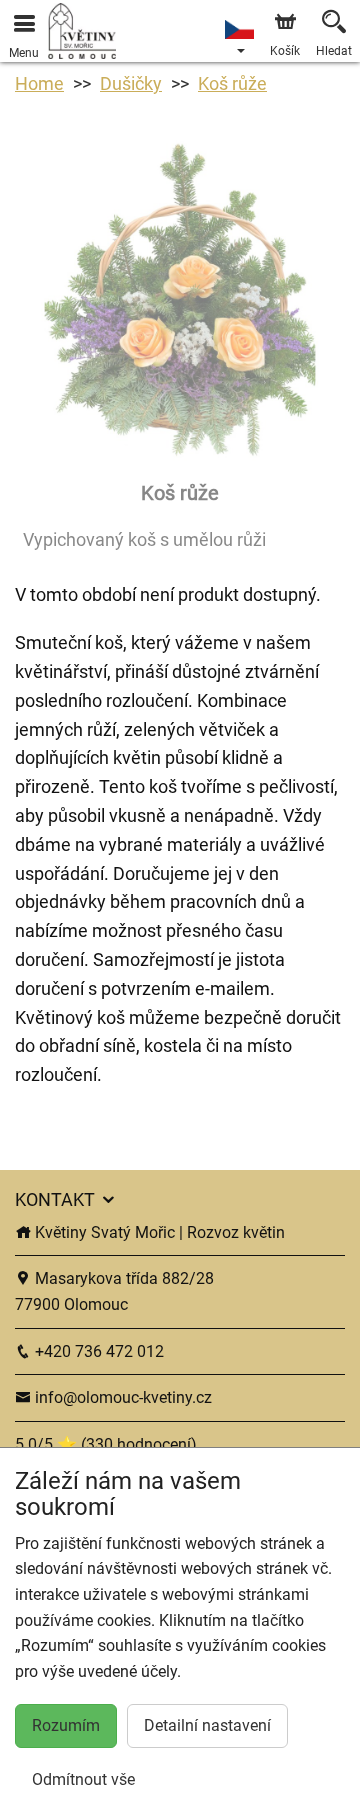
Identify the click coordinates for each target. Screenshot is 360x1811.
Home (39, 83)
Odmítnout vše (83, 1779)
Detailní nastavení (207, 1725)
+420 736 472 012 (97, 1351)
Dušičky (131, 83)
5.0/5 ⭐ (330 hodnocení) (106, 1444)
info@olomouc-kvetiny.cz (121, 1397)
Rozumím (66, 1725)
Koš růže (232, 83)
